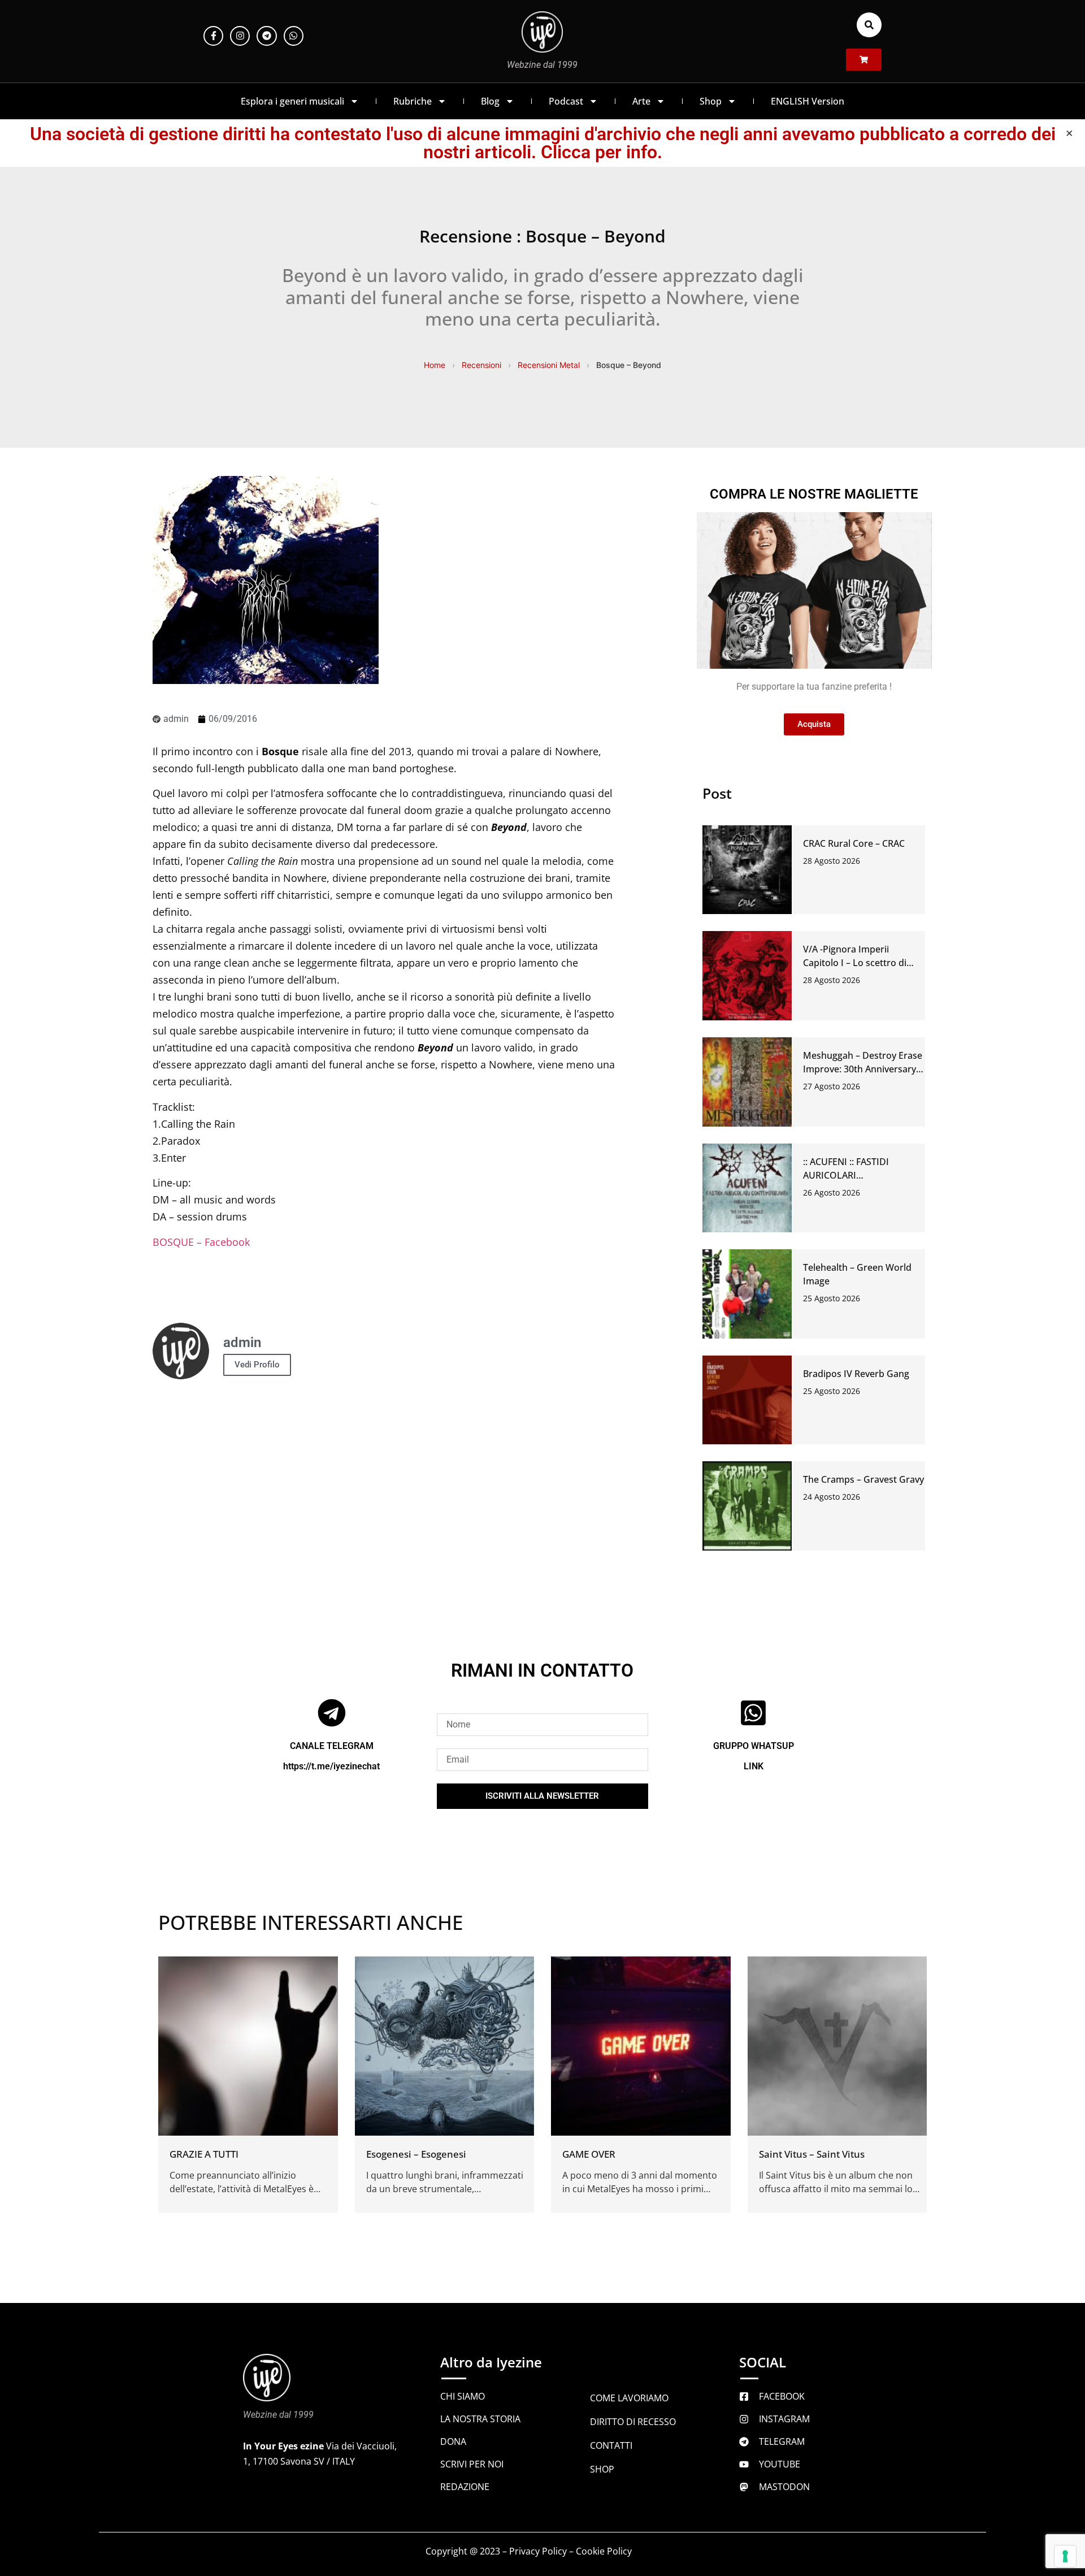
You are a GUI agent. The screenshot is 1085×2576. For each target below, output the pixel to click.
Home (435, 365)
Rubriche (413, 101)
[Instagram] (240, 36)
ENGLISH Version (808, 101)
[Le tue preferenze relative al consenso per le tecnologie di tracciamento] (1065, 2556)
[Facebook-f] (213, 36)
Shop (711, 101)
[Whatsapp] (294, 36)
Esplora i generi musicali (292, 101)
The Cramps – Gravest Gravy (863, 1479)
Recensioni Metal (549, 365)
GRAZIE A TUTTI (204, 2154)
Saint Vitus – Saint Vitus (812, 2154)
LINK (754, 1766)
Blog (490, 101)
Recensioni (481, 365)
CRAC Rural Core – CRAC (854, 843)
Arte (641, 101)
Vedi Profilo (257, 1365)
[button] (869, 25)
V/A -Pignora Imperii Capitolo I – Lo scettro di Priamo (855, 963)
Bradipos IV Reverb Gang (856, 1374)
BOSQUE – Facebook (201, 1242)
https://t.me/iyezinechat (331, 1766)
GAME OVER (589, 2154)
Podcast (566, 101)
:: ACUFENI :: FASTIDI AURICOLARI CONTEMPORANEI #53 (851, 1175)
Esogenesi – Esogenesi (416, 2154)
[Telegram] (266, 36)
